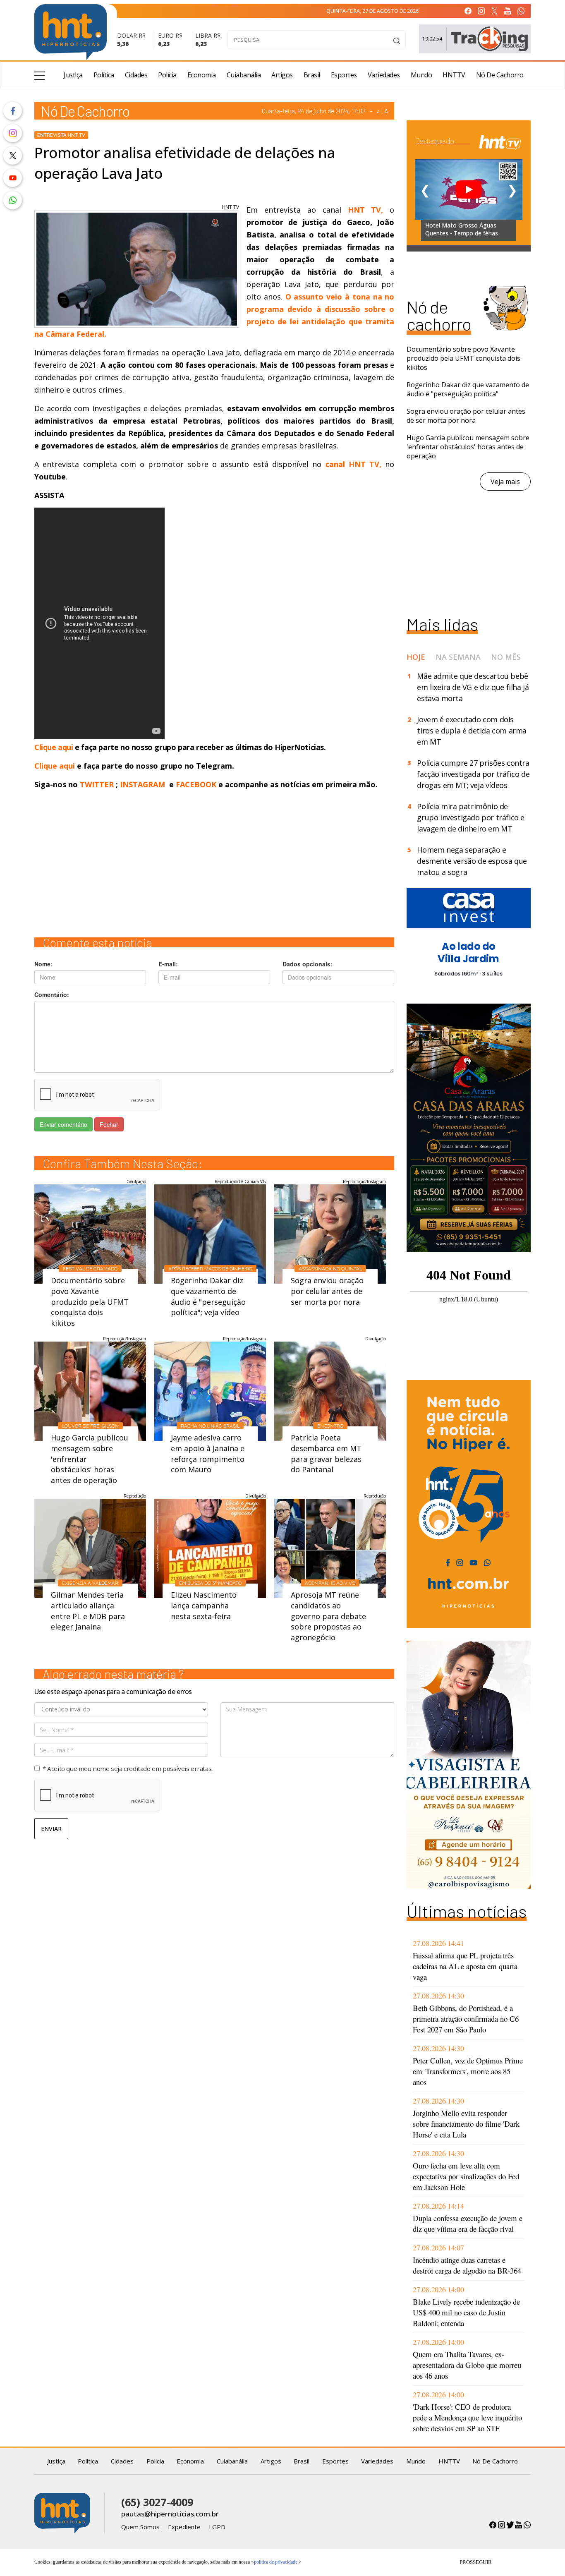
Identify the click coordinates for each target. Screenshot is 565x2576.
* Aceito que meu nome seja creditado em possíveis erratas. (128, 1768)
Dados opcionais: (308, 964)
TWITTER (97, 784)
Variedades (384, 75)
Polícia (167, 75)
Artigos (282, 75)
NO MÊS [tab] (506, 657)
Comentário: (52, 994)
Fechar (109, 1124)
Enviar (51, 1829)
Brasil (312, 75)
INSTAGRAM (142, 784)
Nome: (43, 964)
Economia (202, 75)
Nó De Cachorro (500, 75)
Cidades (136, 75)
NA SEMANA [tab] (458, 657)
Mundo (421, 75)
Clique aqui (55, 747)
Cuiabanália (244, 75)
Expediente (184, 2527)
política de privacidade (276, 2562)
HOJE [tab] (416, 657)
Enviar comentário (63, 1124)
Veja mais (505, 482)
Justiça (73, 75)
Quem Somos (140, 2527)
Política (104, 75)
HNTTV (454, 75)
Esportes (344, 75)
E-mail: (168, 964)
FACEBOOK (196, 784)
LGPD (217, 2527)
